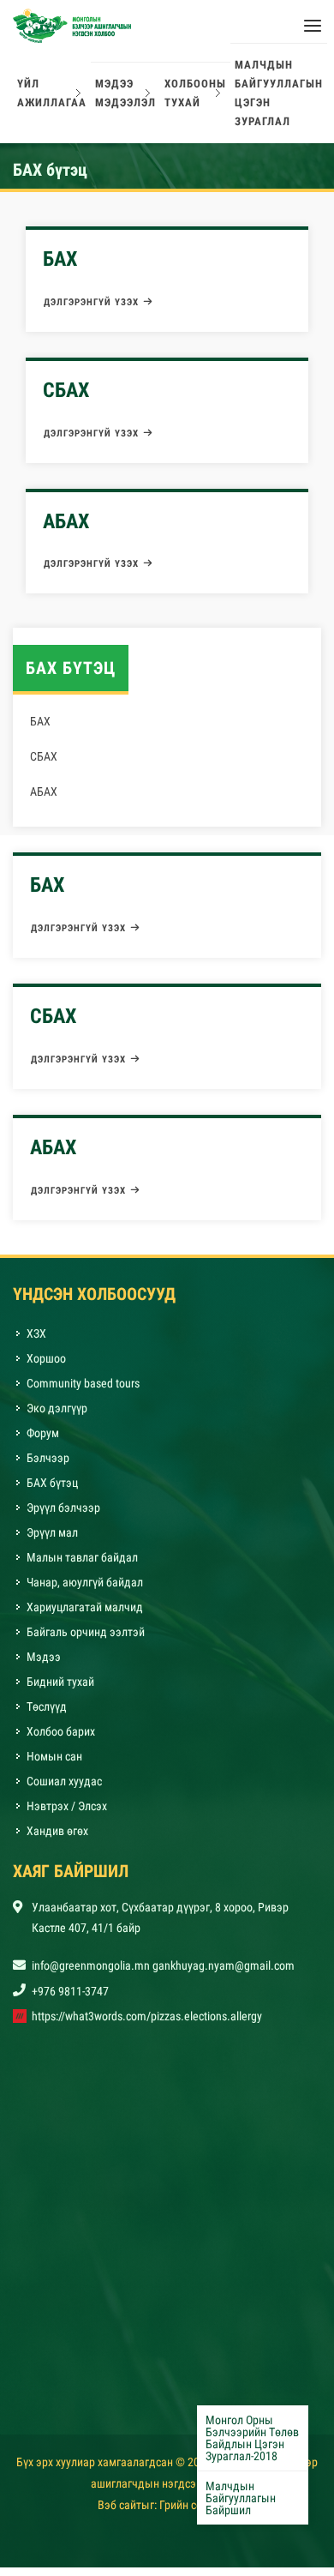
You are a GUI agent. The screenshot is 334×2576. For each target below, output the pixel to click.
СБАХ (66, 399)
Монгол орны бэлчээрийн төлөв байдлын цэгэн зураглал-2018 (252, 2438)
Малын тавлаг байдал (82, 1566)
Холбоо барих (61, 1740)
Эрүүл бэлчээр (63, 1516)
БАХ (60, 268)
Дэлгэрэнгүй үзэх (91, 311)
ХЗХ (36, 1342)
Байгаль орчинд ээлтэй (86, 1640)
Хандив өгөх (57, 1839)
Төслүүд (47, 1715)
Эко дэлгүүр (58, 1417)
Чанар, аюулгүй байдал (85, 1591)
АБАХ (66, 530)
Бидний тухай (60, 1690)
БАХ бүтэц (52, 1491)
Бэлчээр (48, 1466)
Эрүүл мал (52, 1541)
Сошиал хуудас (64, 1790)
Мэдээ (44, 1665)
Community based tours (83, 1392)
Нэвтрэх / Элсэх (67, 1815)
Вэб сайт (119, 2513)
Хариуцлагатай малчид (85, 1616)
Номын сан (54, 1765)
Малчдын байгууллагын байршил (241, 2498)
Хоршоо (46, 1367)
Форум (43, 1441)
